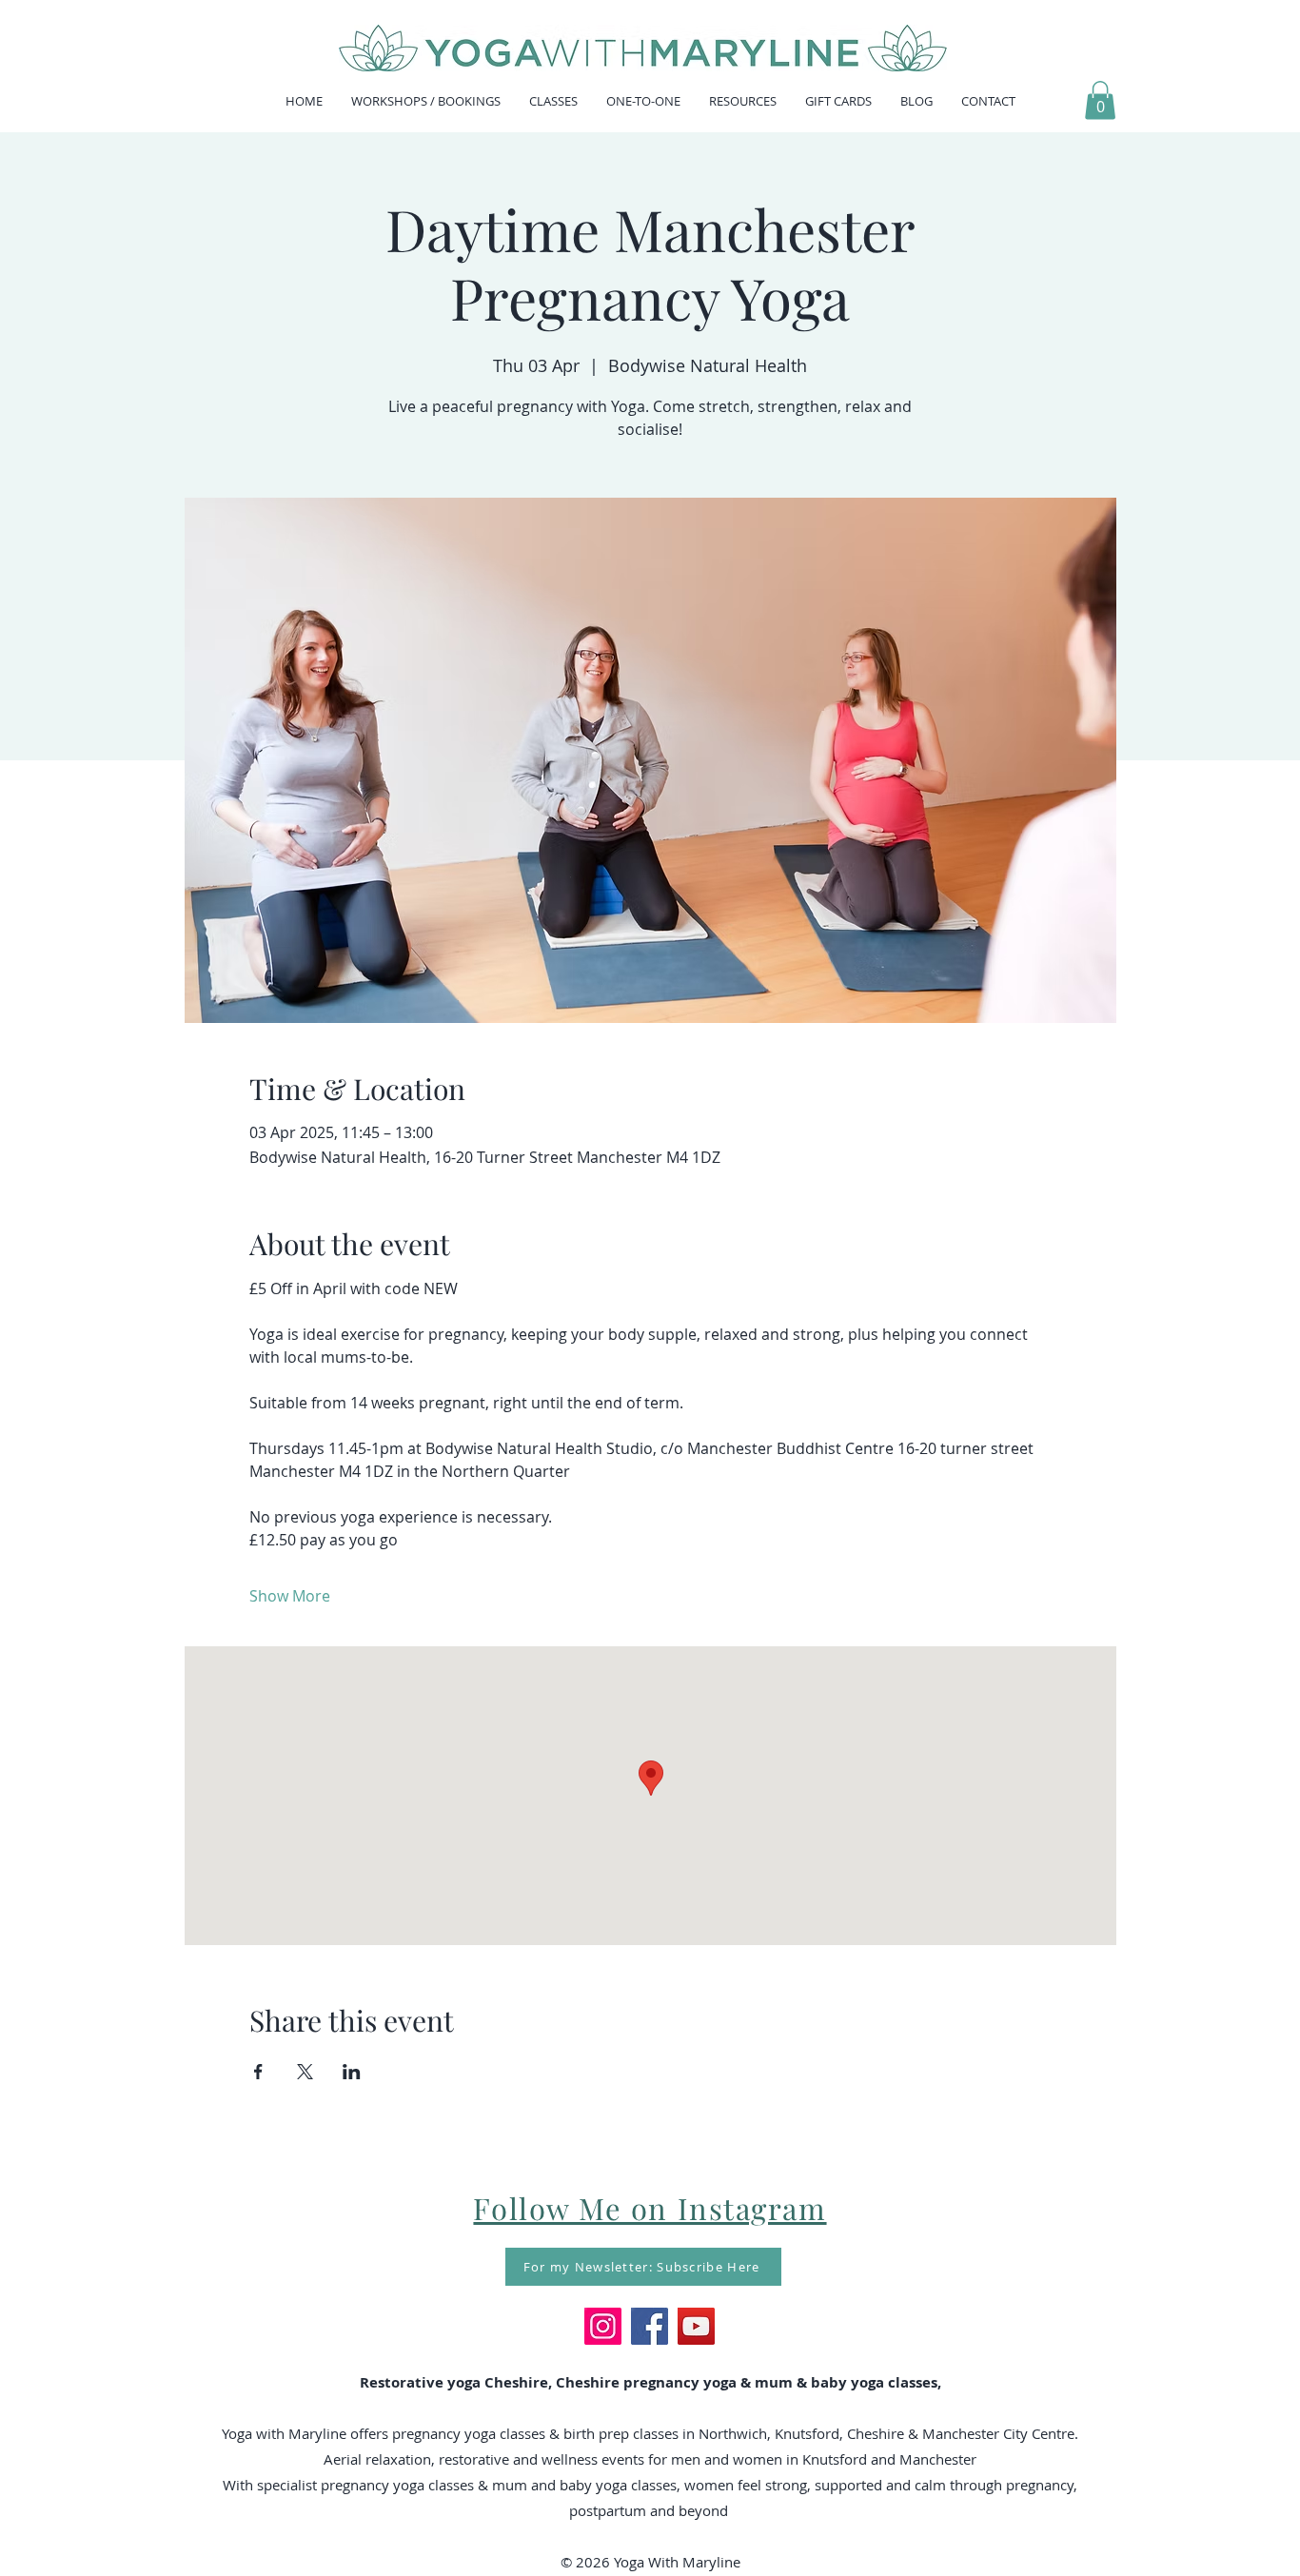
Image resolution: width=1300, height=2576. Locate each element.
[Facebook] (650, 2326)
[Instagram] (603, 2326)
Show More (290, 1596)
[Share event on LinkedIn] (352, 2072)
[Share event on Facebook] (258, 2072)
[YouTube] (696, 2326)
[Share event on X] (305, 2072)
